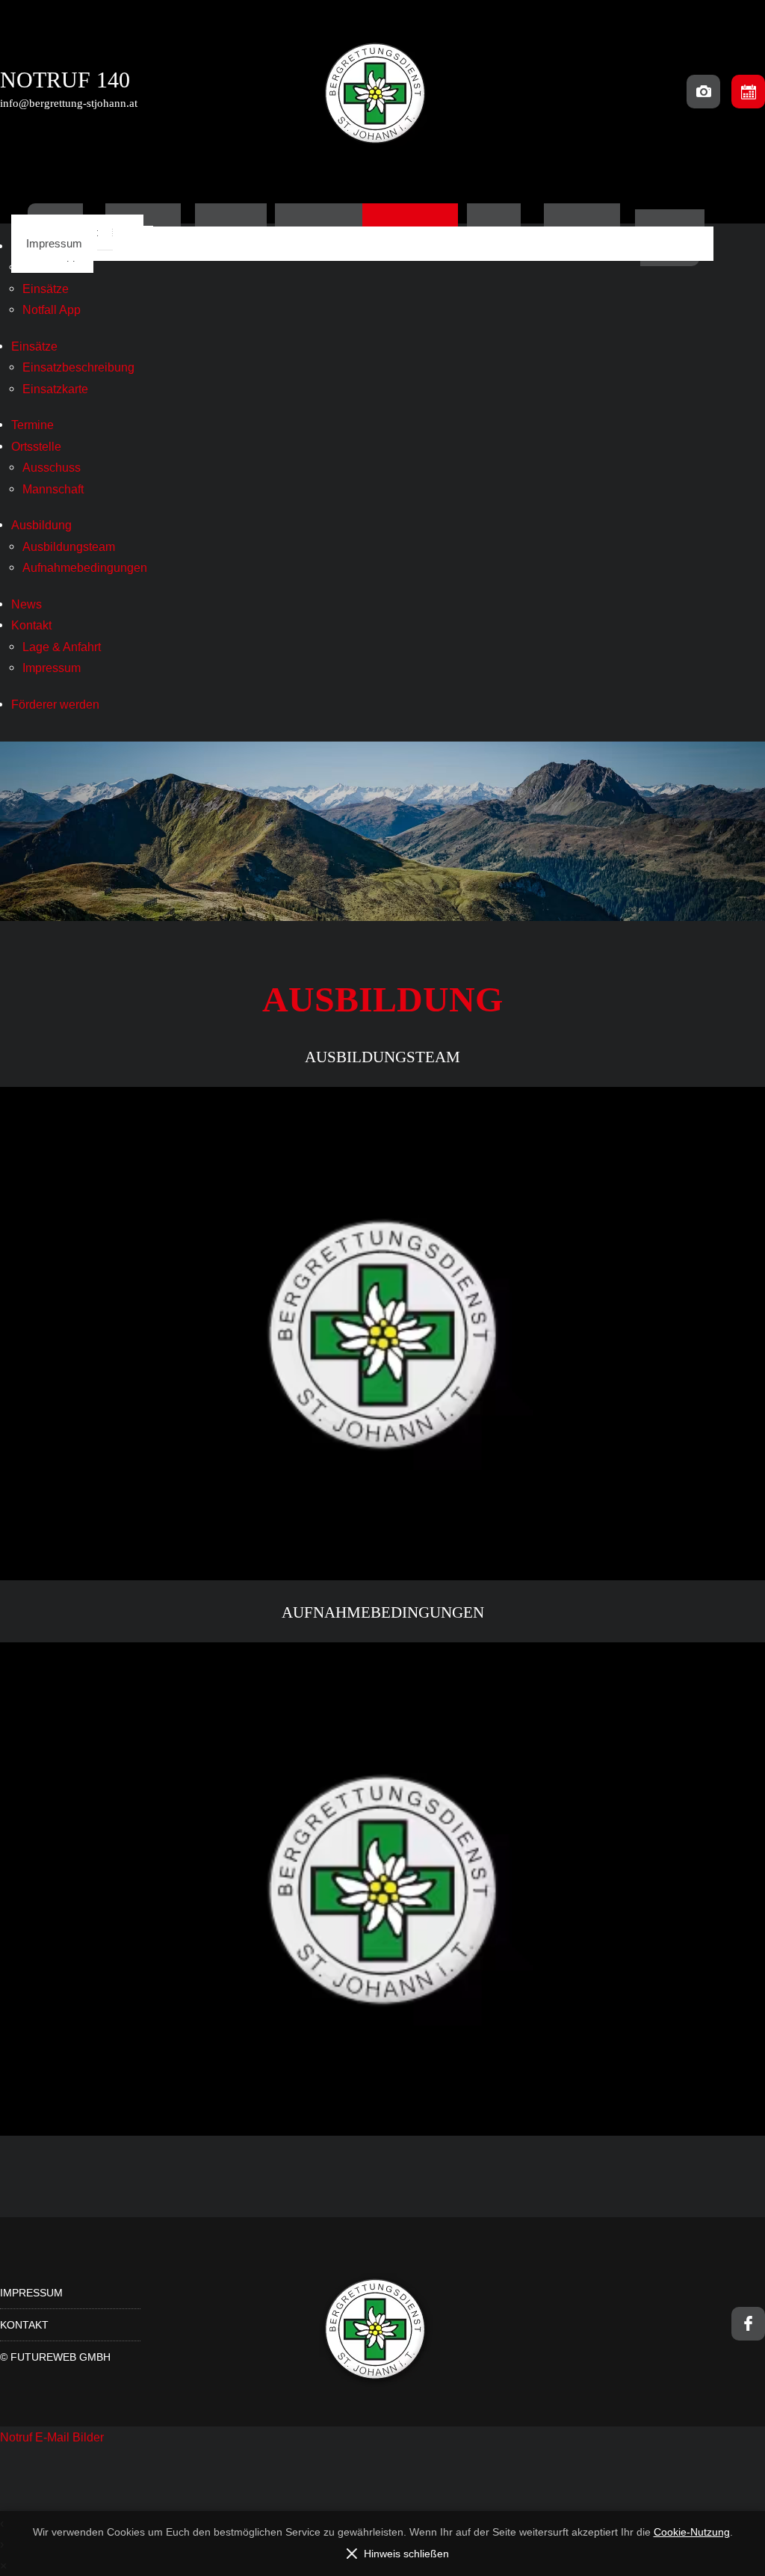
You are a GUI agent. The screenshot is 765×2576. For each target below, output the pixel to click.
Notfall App (52, 309)
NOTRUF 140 (65, 80)
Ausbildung (41, 525)
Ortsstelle (36, 446)
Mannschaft (53, 489)
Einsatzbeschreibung (78, 367)
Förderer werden (55, 704)
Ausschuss (52, 467)
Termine (32, 425)
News (27, 604)
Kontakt (31, 625)
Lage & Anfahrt (62, 647)
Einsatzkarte (55, 389)
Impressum (54, 243)
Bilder (88, 2437)
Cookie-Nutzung (692, 2532)
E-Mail (54, 2437)
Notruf (18, 2437)
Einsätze (46, 289)
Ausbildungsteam (69, 546)
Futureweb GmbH (61, 2357)
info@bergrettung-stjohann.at (69, 103)
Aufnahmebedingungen (85, 567)
